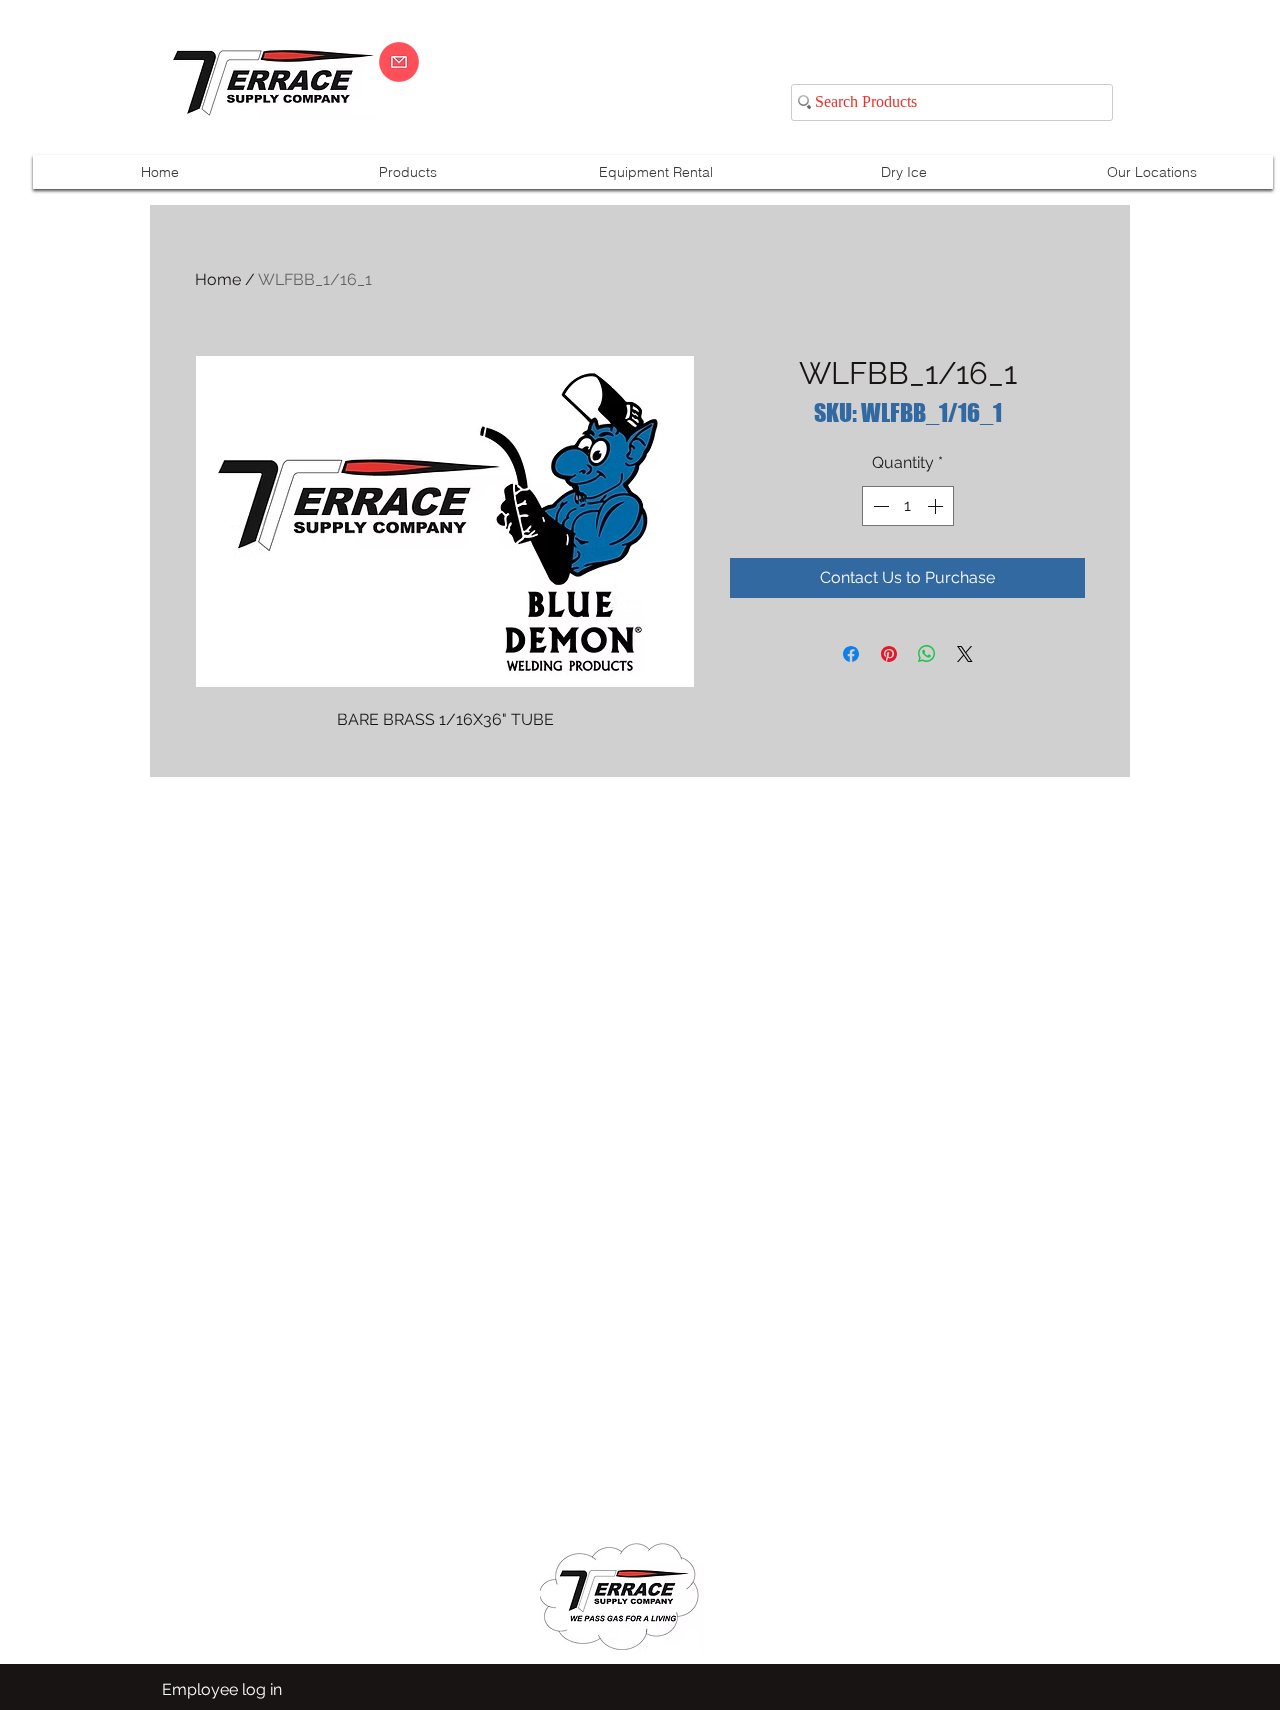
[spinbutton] (908, 506)
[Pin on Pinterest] (889, 654)
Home (218, 279)
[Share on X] (965, 654)
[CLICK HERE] (399, 62)
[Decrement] (879, 506)
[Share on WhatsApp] (927, 654)
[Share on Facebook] (851, 654)
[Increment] (937, 506)
